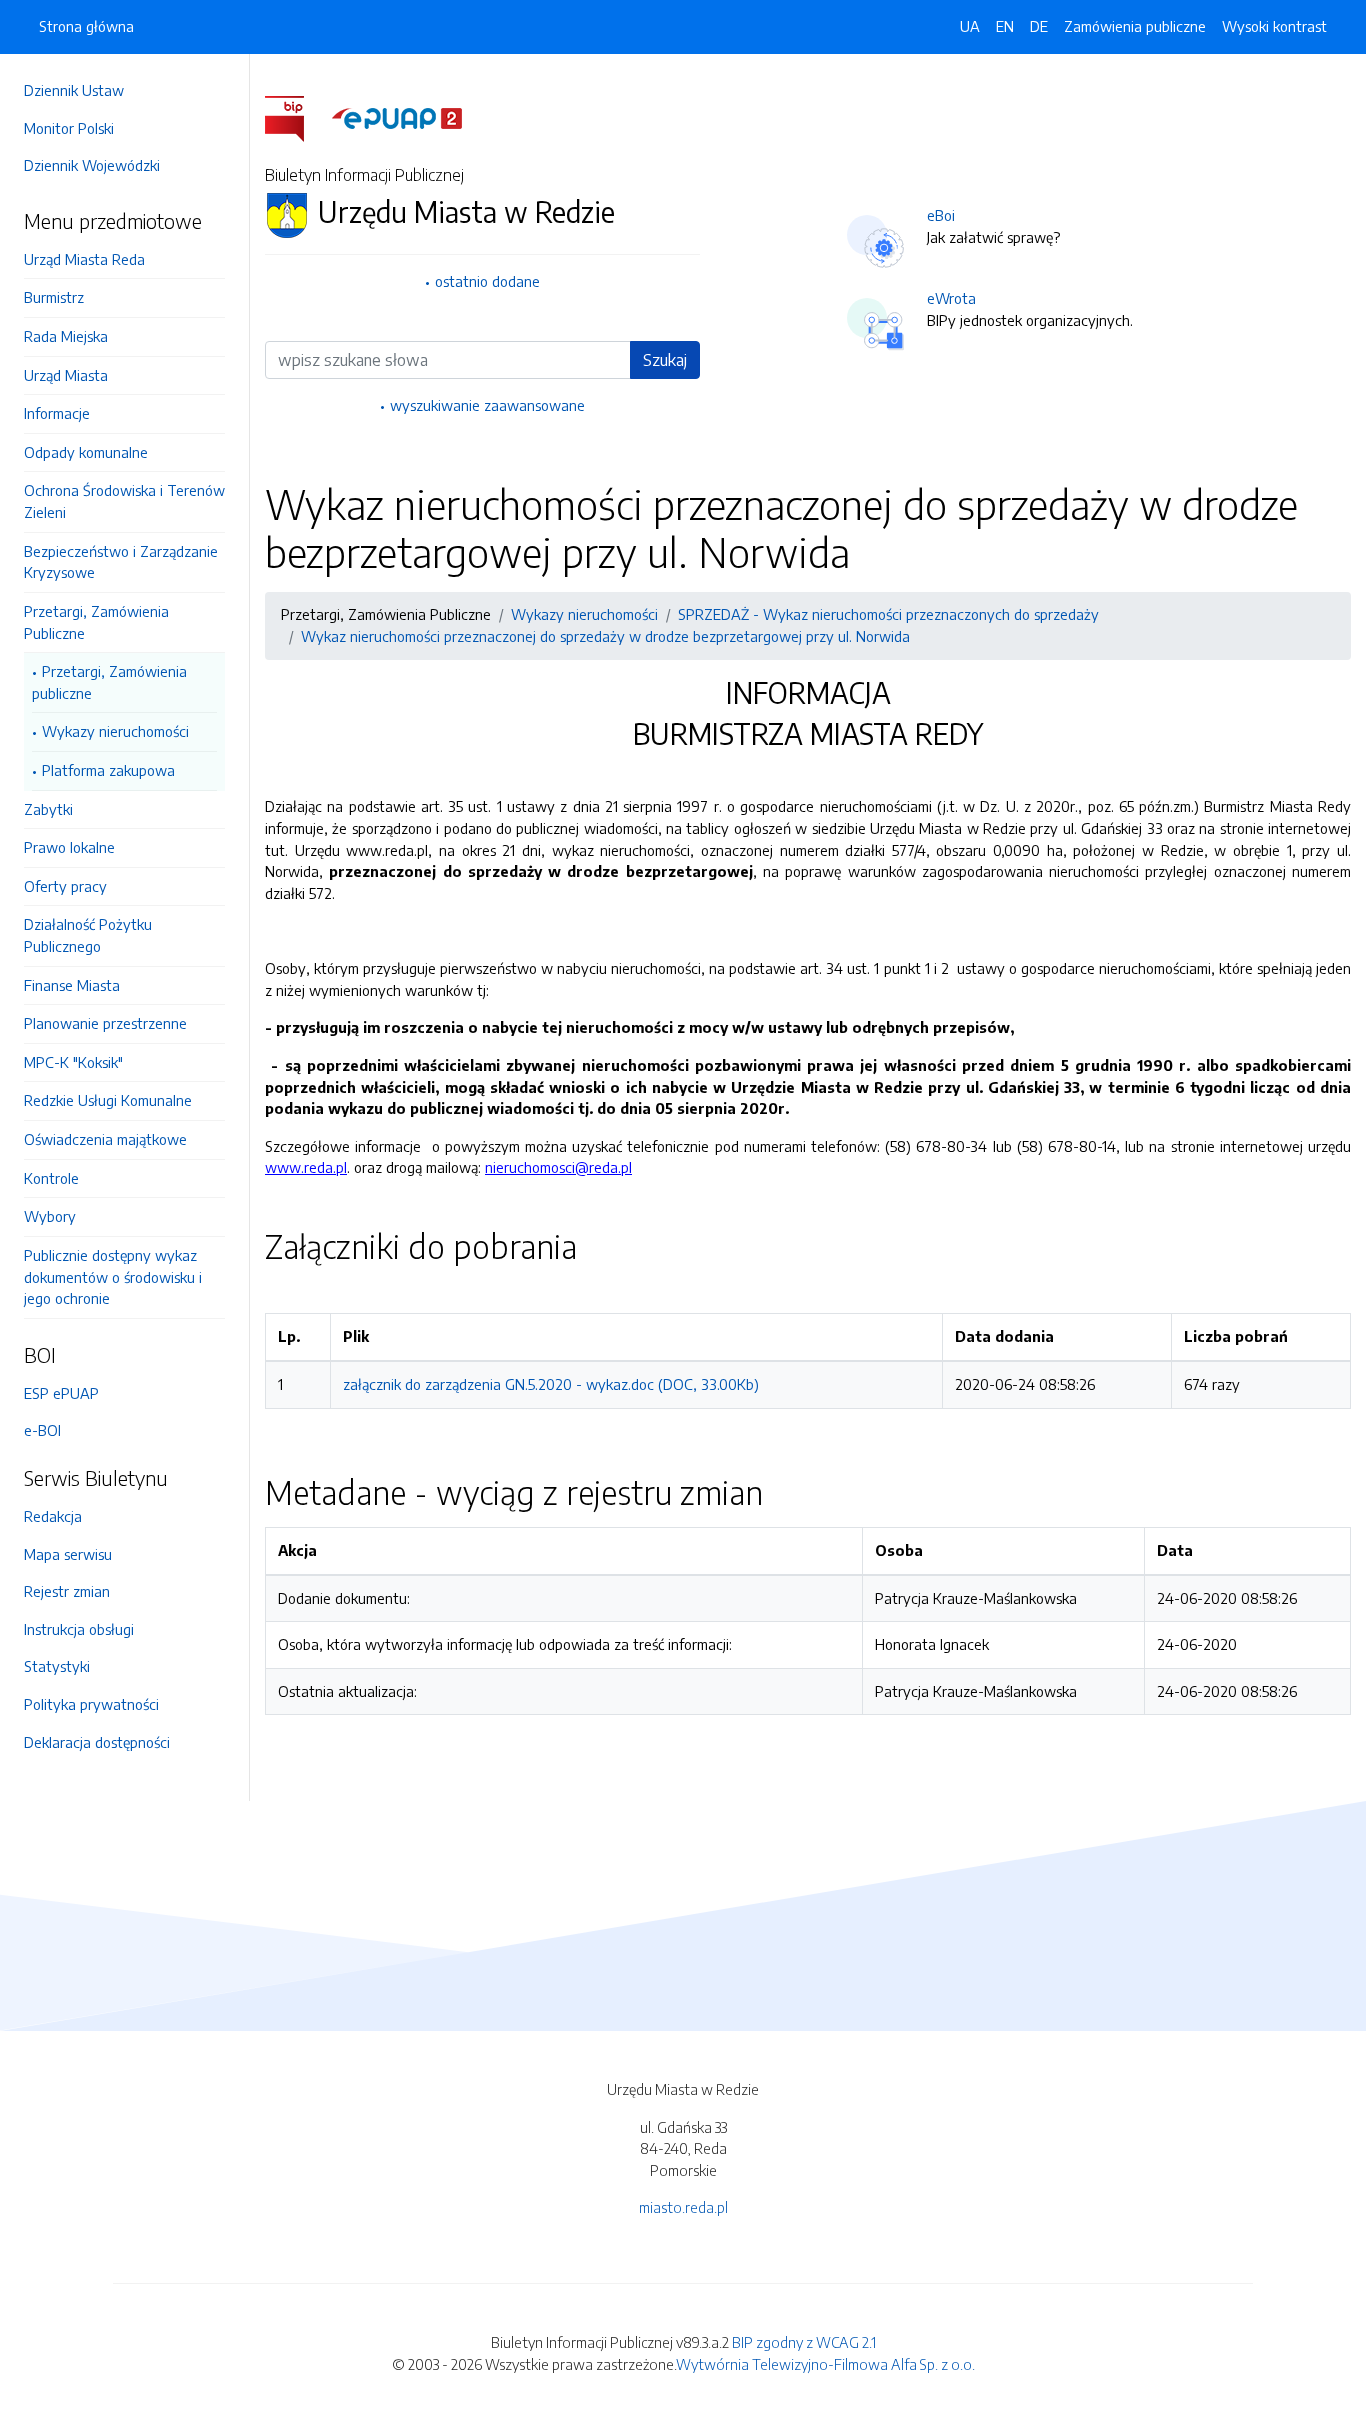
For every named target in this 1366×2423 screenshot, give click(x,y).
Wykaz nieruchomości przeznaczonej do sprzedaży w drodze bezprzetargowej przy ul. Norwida (605, 636)
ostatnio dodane (487, 281)
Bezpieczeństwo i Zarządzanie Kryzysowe (121, 562)
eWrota (951, 298)
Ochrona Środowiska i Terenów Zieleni (124, 501)
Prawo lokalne (69, 847)
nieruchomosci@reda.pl (558, 1167)
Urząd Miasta (66, 375)
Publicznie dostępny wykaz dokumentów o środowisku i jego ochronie (113, 1276)
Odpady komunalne (86, 452)
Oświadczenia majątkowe (105, 1139)
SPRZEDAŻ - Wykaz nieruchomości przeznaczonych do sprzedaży (888, 614)
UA (970, 26)
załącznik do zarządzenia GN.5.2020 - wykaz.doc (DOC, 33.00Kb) (551, 1384)
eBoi (941, 215)
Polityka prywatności (91, 1704)
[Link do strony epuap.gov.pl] (397, 117)
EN (1005, 26)
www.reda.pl (306, 1167)
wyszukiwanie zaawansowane (487, 405)
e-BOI (42, 1430)
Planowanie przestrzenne (105, 1023)
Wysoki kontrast (1274, 26)
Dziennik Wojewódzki (92, 165)
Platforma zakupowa (108, 770)
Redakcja (53, 1516)
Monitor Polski (69, 128)
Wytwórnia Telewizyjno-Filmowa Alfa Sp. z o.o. (825, 2364)
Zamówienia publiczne (1135, 26)
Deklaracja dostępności (97, 1742)
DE (1039, 26)
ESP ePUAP (61, 1393)
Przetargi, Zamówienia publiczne (109, 682)
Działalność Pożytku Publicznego (88, 935)
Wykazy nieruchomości (115, 731)
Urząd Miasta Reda (84, 259)
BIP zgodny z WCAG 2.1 (804, 2342)
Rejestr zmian (67, 1591)
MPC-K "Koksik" (73, 1062)
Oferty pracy (65, 886)
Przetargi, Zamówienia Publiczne (96, 622)
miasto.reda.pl (683, 2207)
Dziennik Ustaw (74, 90)
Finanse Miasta (72, 985)
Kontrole (51, 1178)
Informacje (57, 413)
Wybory (50, 1216)
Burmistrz (54, 297)
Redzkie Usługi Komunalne (108, 1100)
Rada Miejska (66, 336)
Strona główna (86, 26)
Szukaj (665, 360)
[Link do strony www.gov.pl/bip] (296, 117)
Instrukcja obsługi (79, 1629)
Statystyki (57, 1666)
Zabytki (48, 809)
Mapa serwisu (68, 1554)
